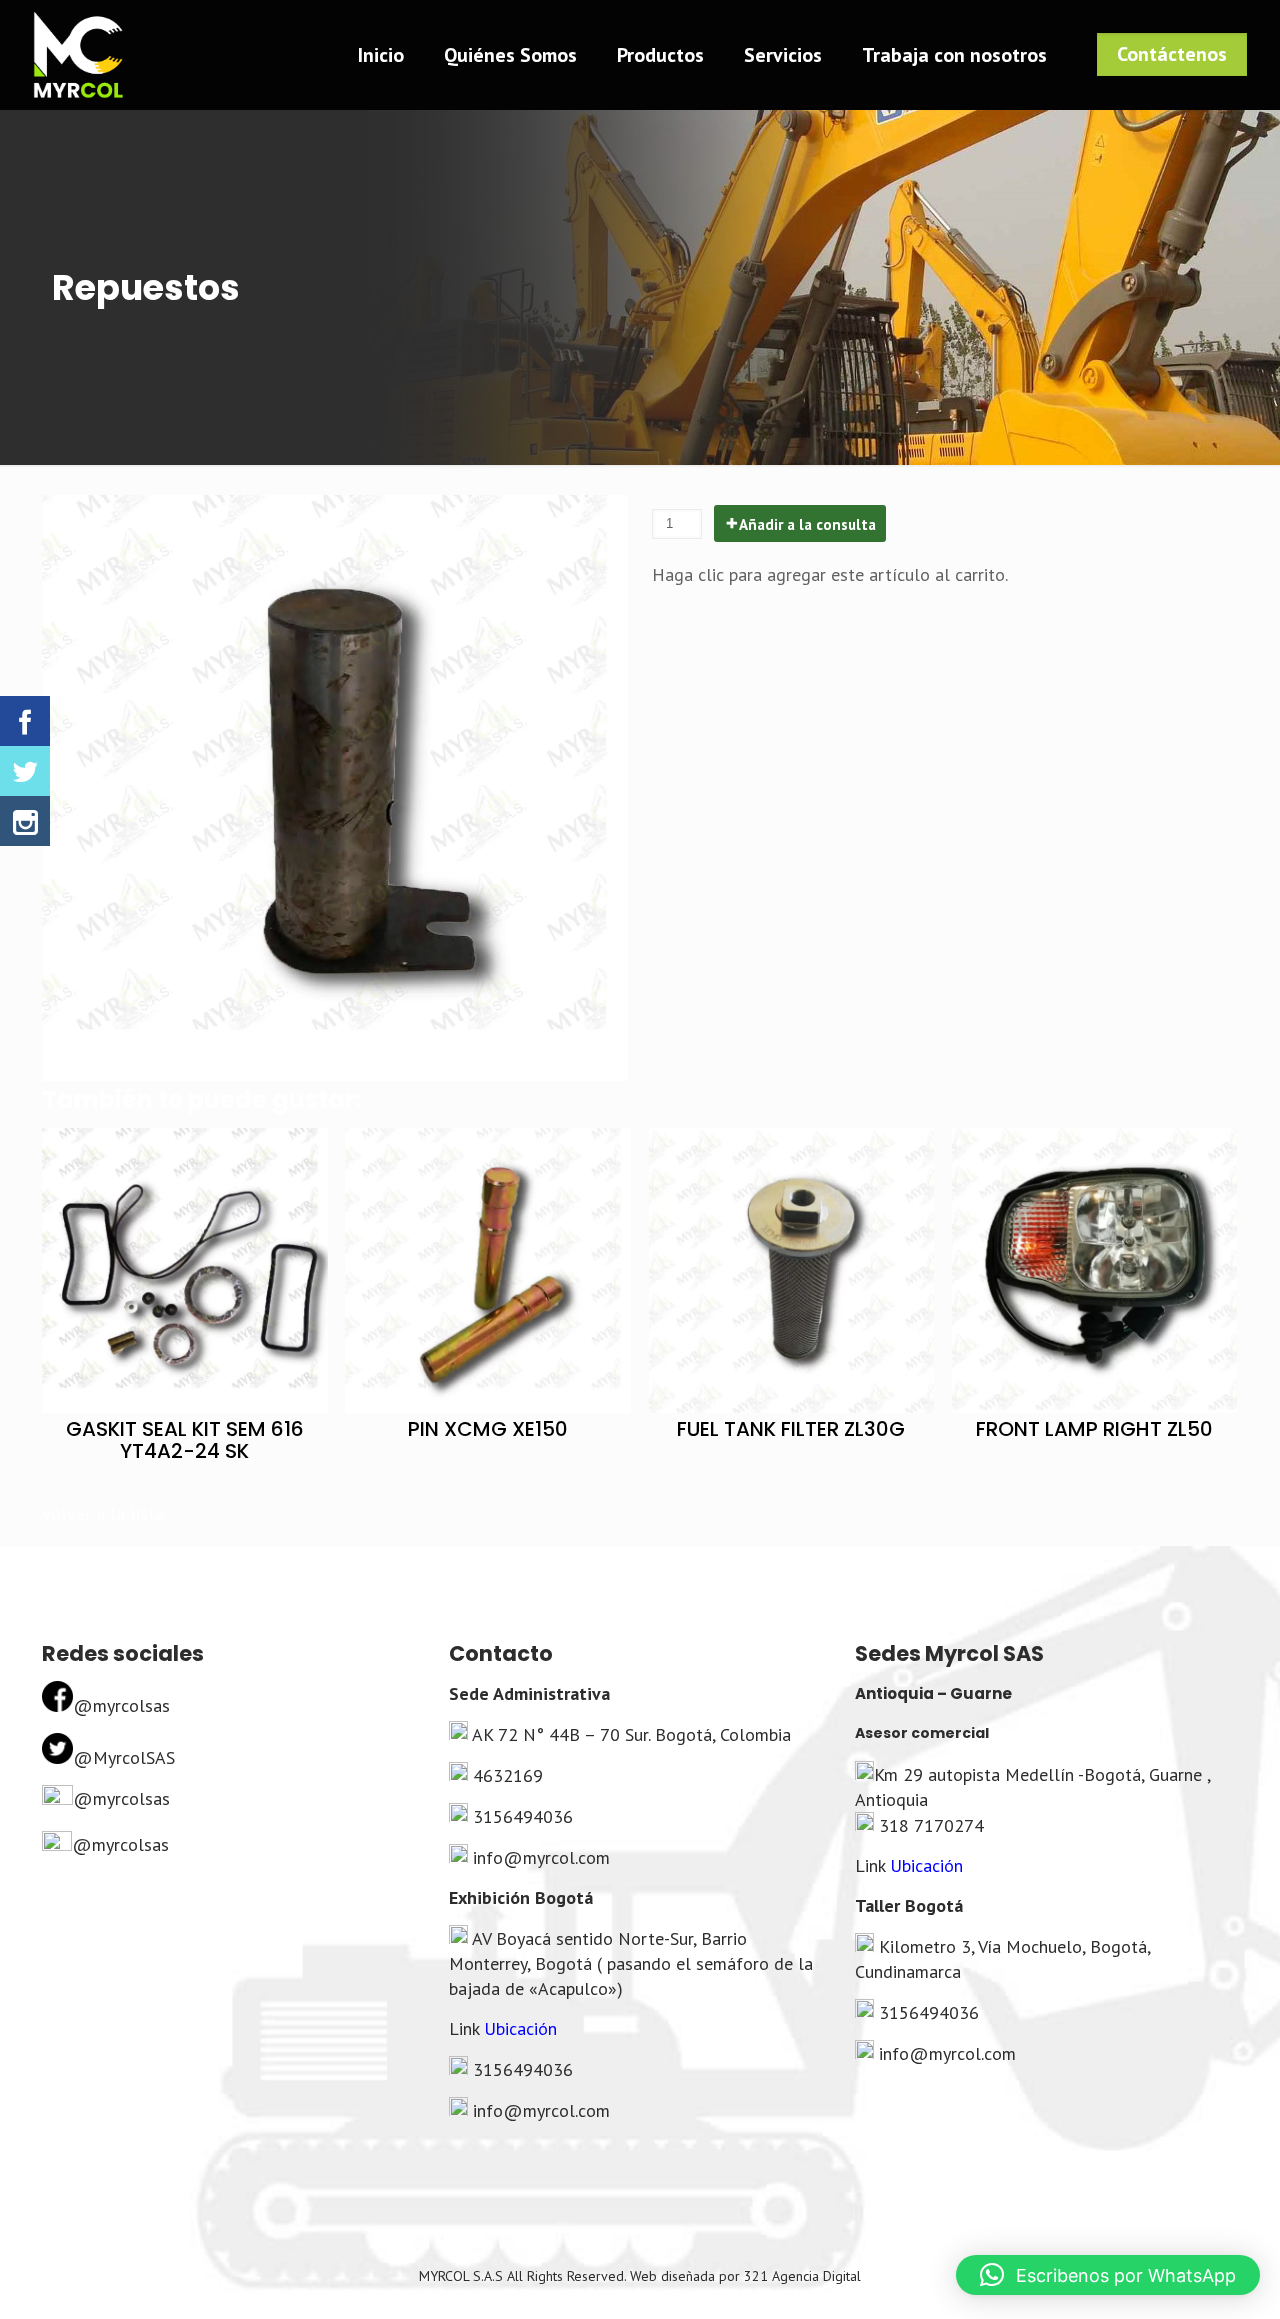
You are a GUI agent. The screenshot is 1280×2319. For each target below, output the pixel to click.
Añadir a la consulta (807, 524)
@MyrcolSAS (124, 1757)
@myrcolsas (121, 1705)
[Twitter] (25, 771)
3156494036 (523, 1816)
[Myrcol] (78, 55)
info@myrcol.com (541, 1857)
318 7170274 (931, 1825)
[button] (1108, 2275)
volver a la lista (103, 1513)
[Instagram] (25, 821)
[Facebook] (25, 721)
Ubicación (520, 2028)
